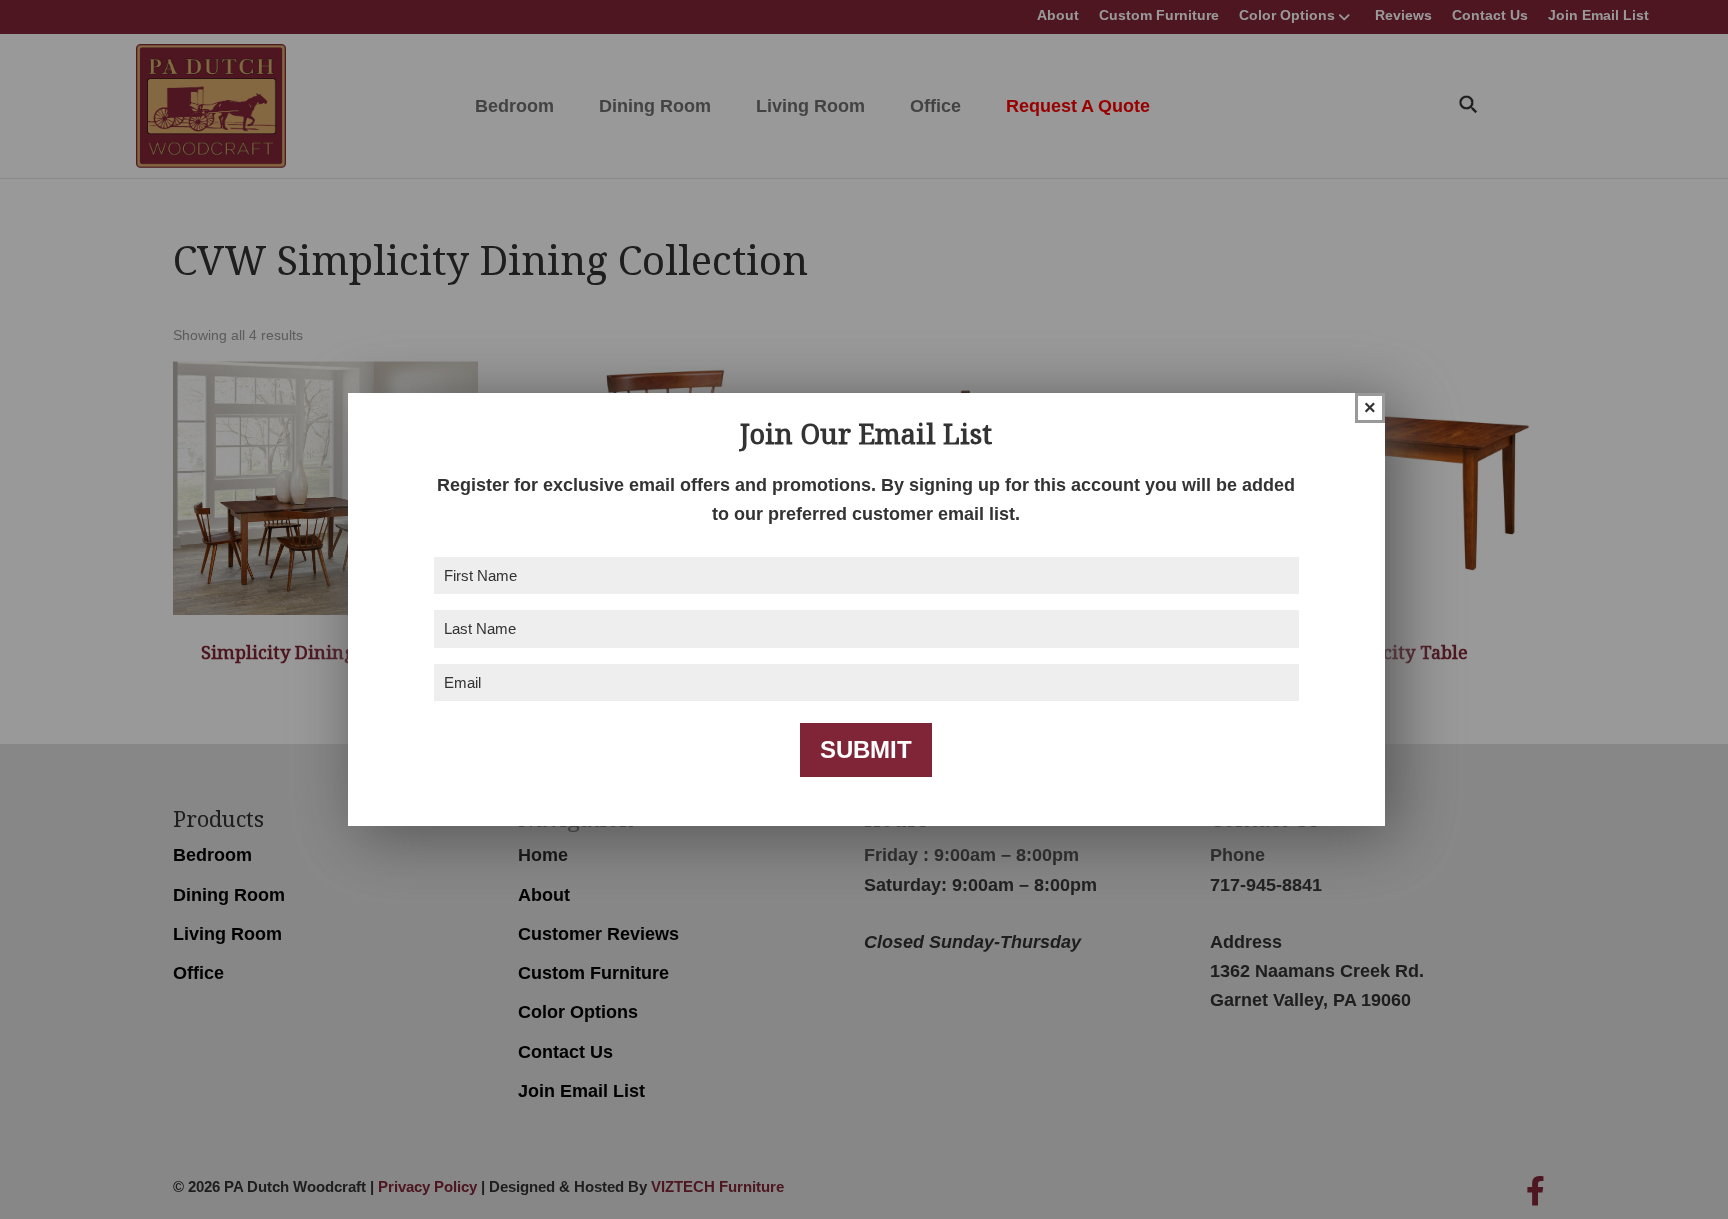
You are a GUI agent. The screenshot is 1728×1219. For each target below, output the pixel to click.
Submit (866, 749)
